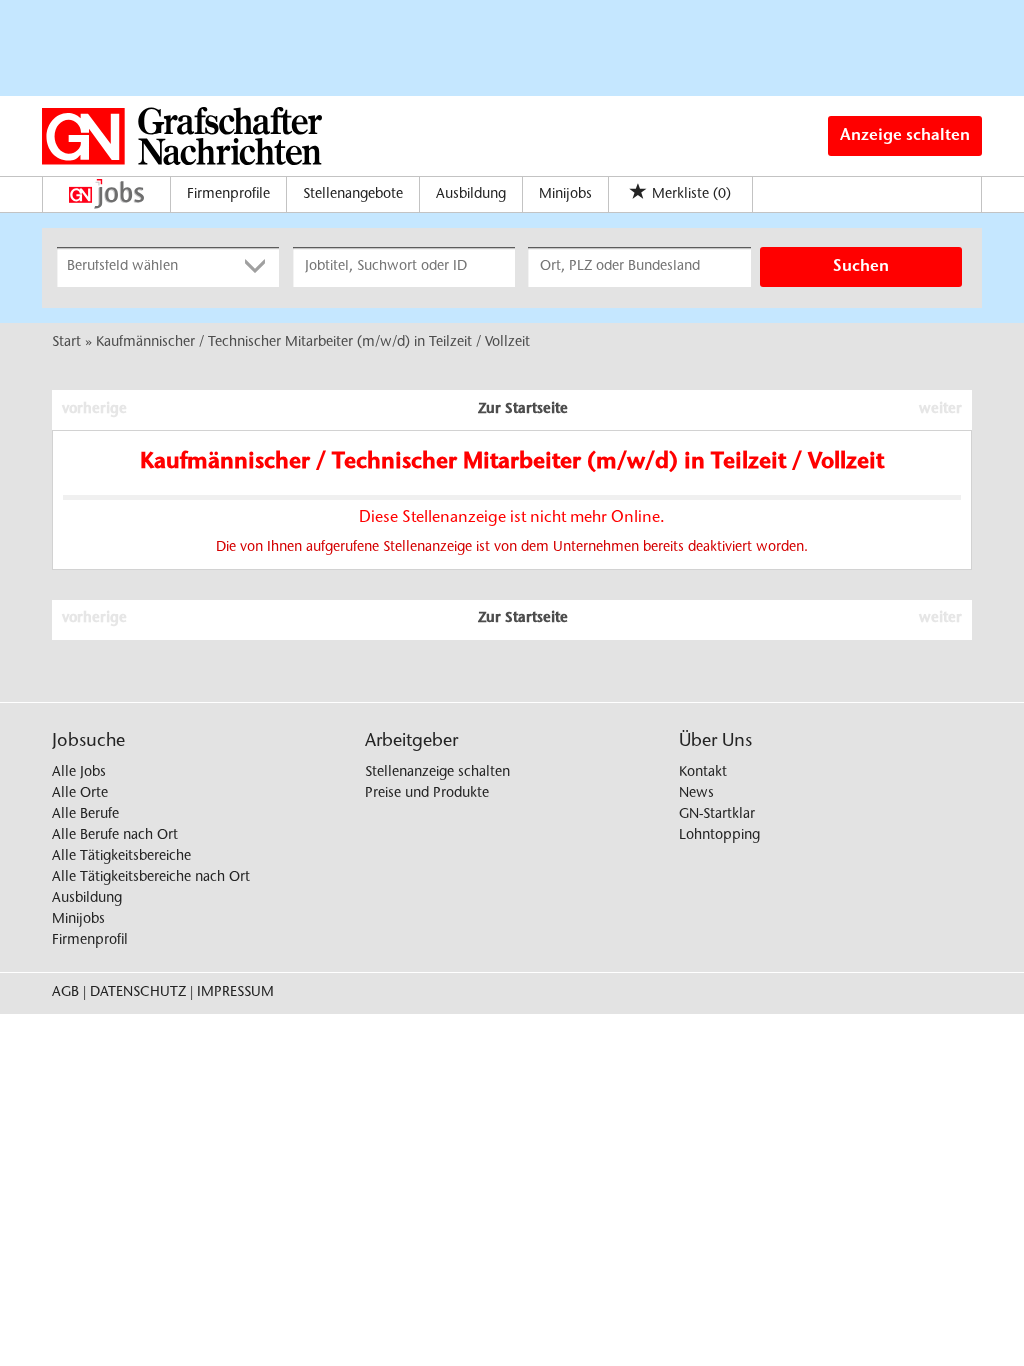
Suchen (861, 267)
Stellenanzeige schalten (437, 773)
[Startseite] (111, 194)
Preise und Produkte (427, 794)
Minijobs (565, 195)
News (696, 794)
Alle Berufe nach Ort (115, 836)
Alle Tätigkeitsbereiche (121, 857)
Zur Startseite (523, 410)
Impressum (235, 993)
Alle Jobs (79, 773)
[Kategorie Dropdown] (259, 267)
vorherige (94, 410)
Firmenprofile (228, 195)
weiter (940, 410)
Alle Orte (80, 794)
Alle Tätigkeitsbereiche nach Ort (151, 878)
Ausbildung (471, 195)
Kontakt (703, 773)
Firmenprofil (90, 941)
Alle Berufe (85, 815)
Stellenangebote (353, 195)
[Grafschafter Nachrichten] (182, 136)
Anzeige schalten (905, 136)
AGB (65, 993)
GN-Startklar (717, 815)
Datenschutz (138, 993)
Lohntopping (719, 836)
